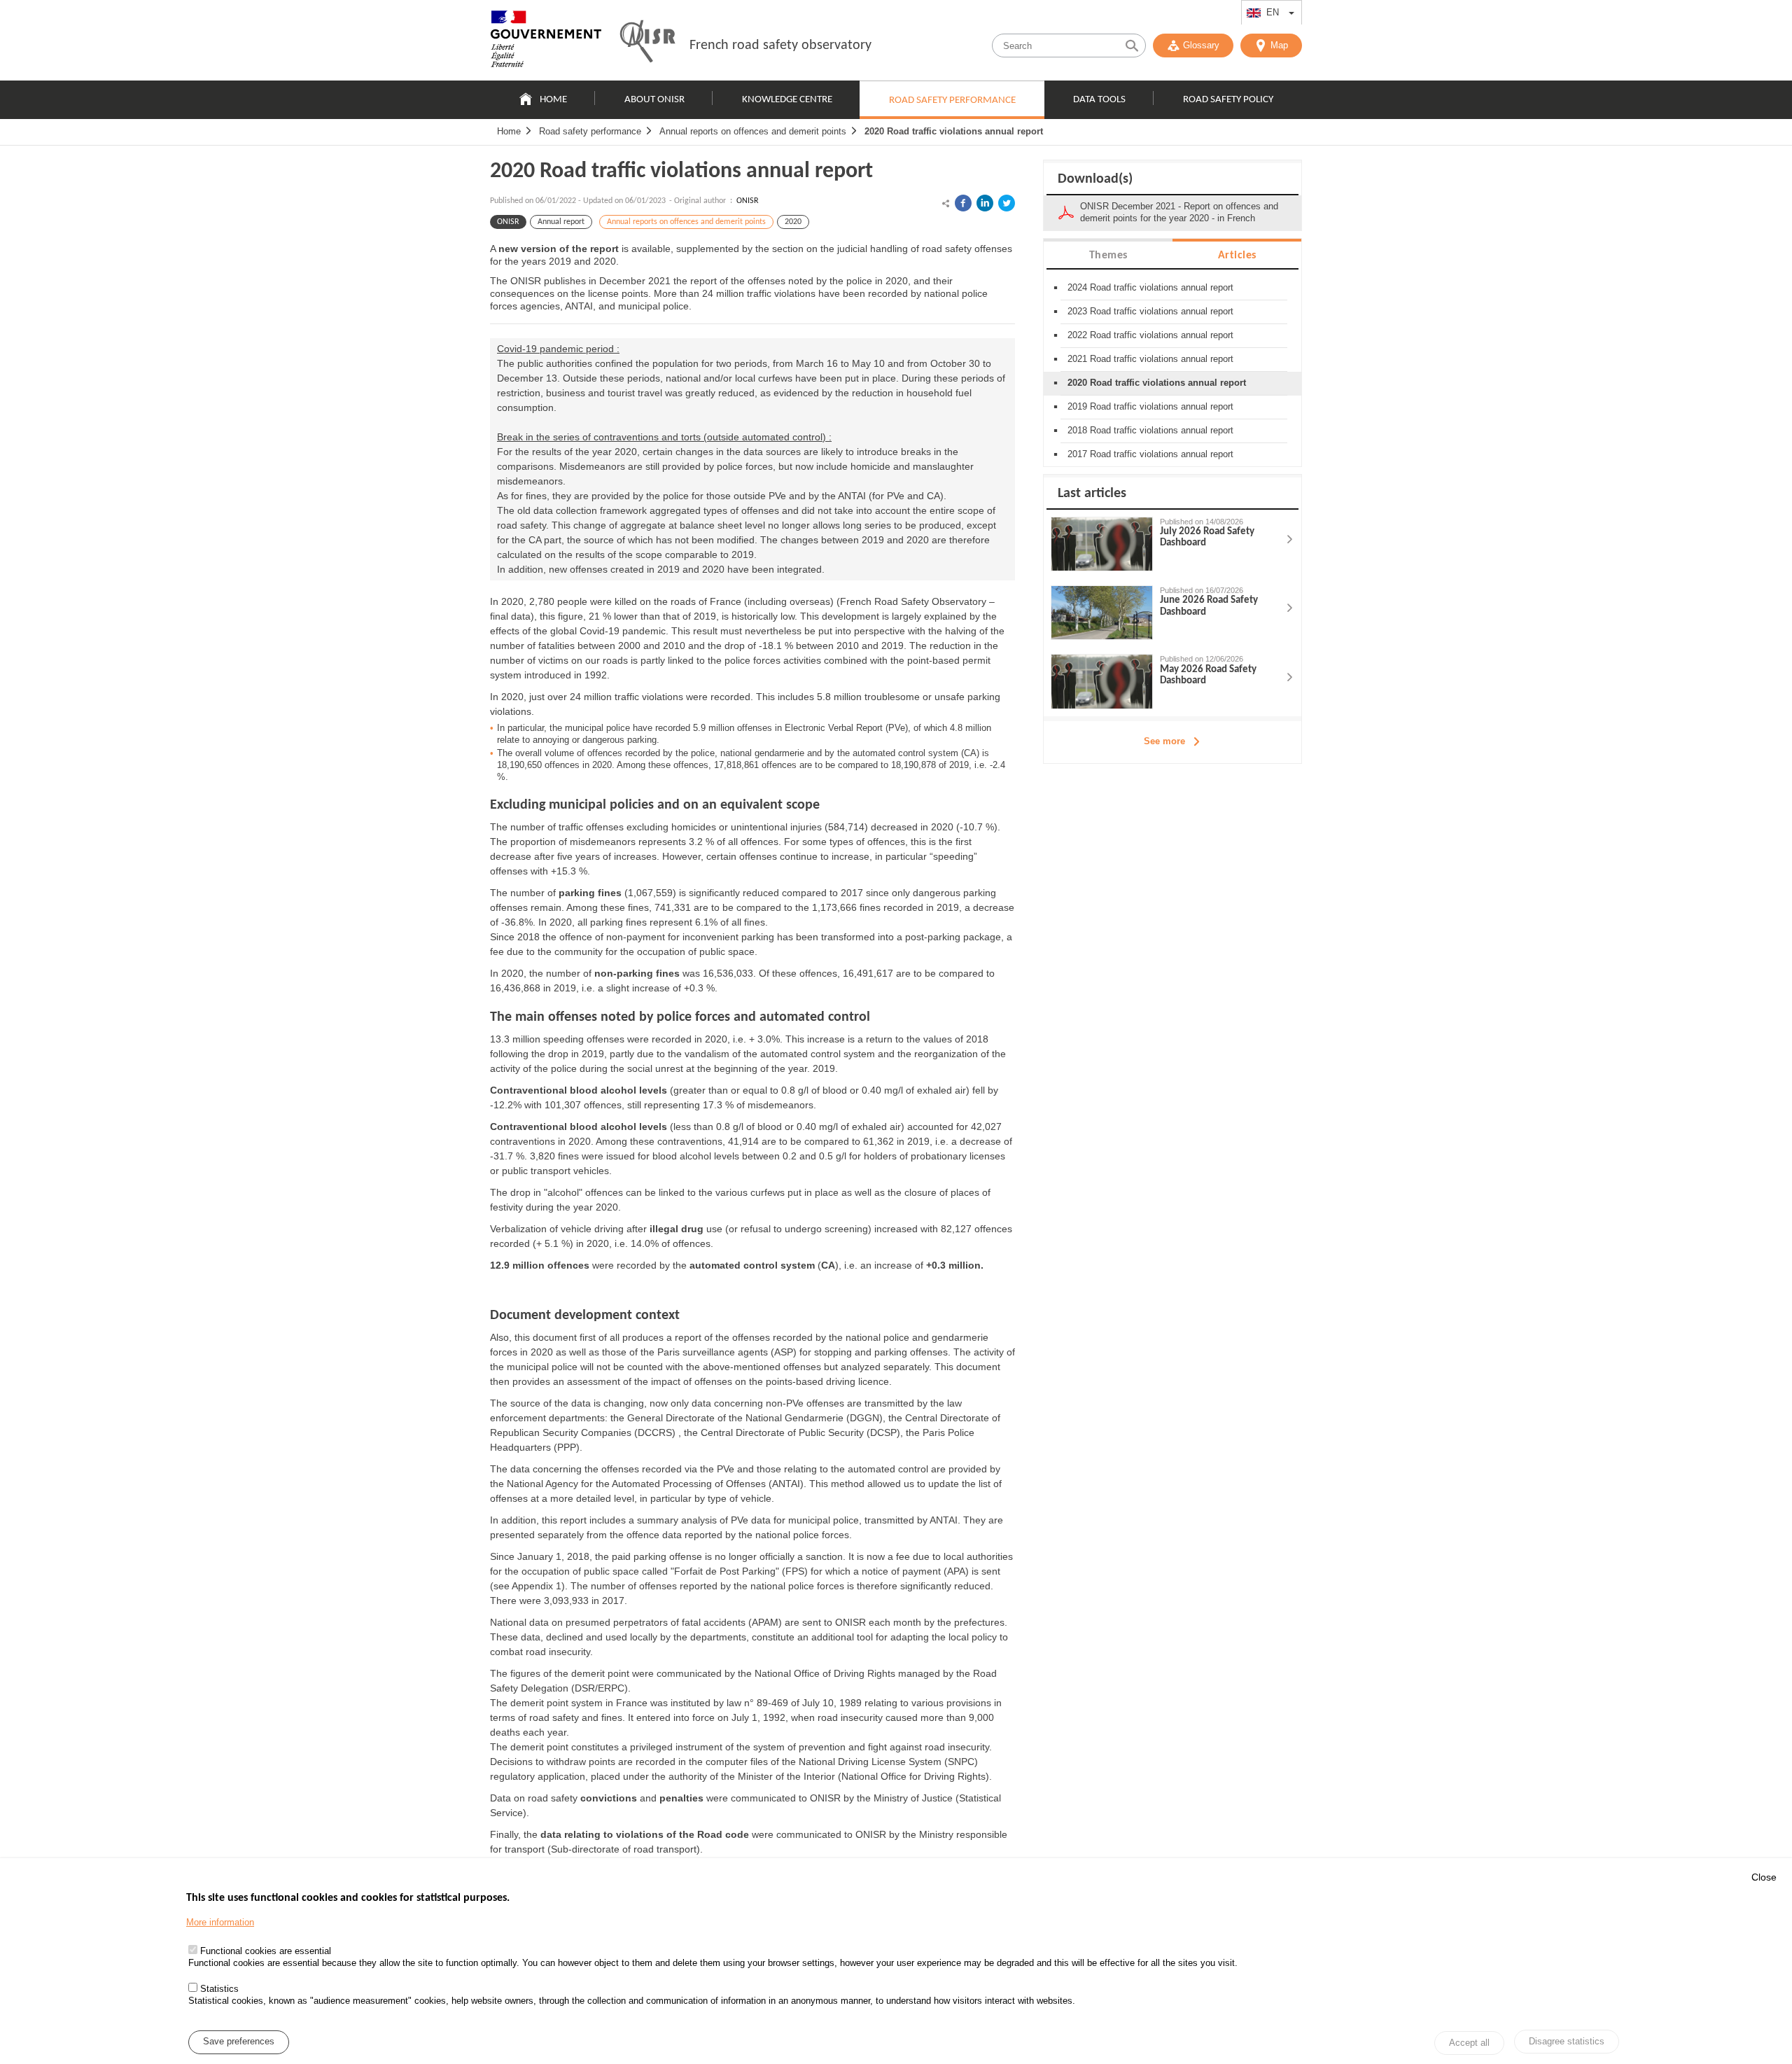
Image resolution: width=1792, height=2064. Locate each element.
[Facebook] (963, 203)
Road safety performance (952, 100)
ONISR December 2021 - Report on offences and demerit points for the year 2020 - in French (1179, 212)
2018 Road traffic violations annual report (1150, 430)
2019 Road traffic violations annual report (1150, 406)
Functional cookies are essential (266, 1951)
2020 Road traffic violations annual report (954, 131)
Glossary (1201, 45)
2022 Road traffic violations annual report (1150, 335)
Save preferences (239, 2042)
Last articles (1092, 494)
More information (220, 1922)
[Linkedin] (985, 203)
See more (1164, 741)
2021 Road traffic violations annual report (1150, 359)
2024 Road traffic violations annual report (1150, 287)
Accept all (1469, 2043)
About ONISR (654, 100)
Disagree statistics (1567, 2041)
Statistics (219, 1989)
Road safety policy (1228, 100)
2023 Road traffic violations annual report (1150, 311)
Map (1279, 45)
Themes (1108, 256)
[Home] (546, 42)
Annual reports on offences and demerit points (753, 131)
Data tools (1099, 100)
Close (1764, 1877)
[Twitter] (1007, 203)
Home (553, 100)
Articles (1237, 256)
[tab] (1108, 254)
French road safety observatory (780, 46)
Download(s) (1095, 179)
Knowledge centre (787, 100)
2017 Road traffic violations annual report (1150, 454)
